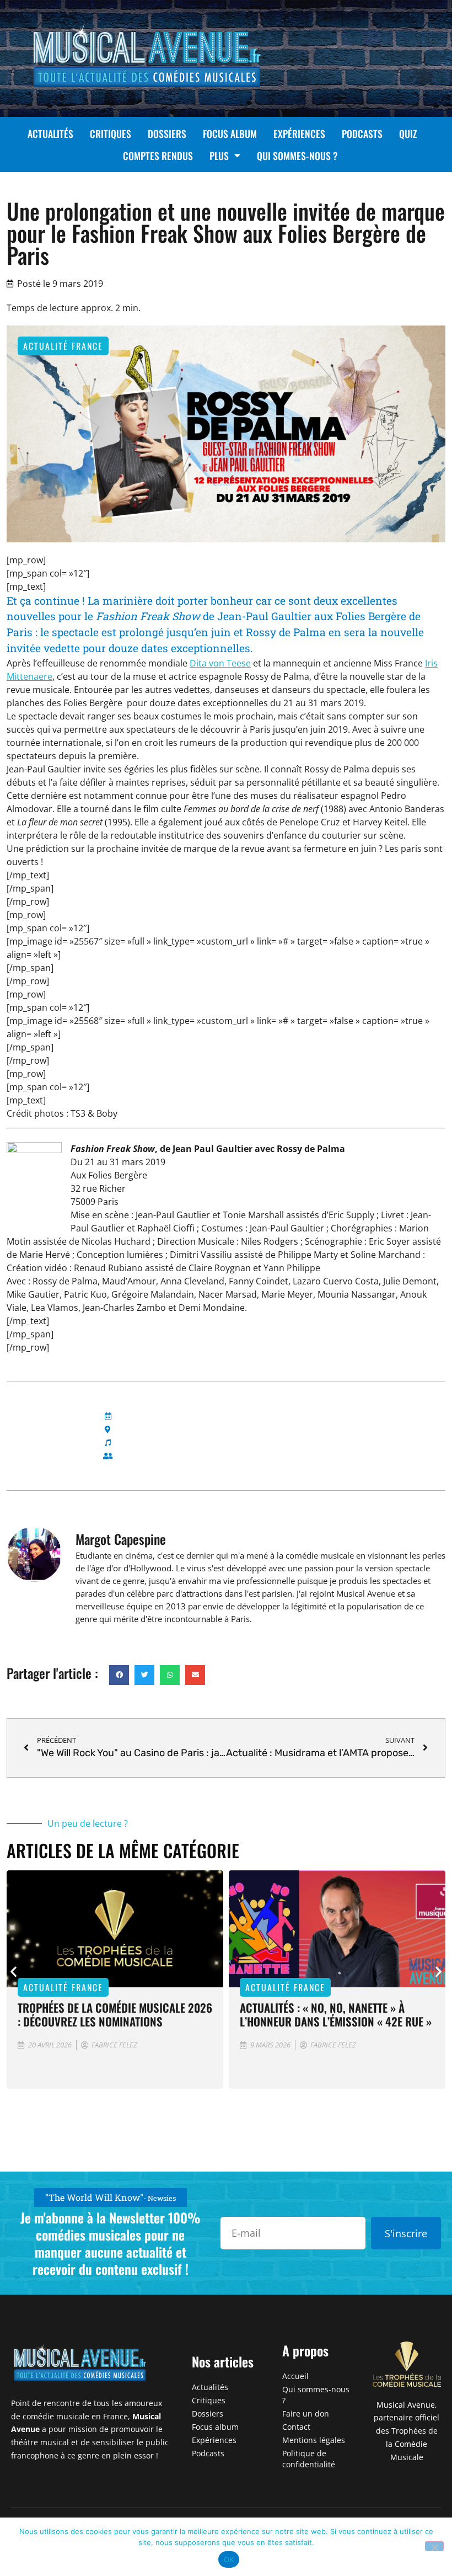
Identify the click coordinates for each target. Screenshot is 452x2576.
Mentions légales (314, 2440)
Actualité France (63, 346)
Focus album (230, 134)
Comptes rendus (158, 156)
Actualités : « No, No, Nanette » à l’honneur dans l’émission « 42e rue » (336, 2014)
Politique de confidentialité (309, 2459)
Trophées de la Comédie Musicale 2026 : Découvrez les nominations (115, 2014)
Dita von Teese (220, 663)
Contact (296, 2427)
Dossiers (167, 134)
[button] (119, 1675)
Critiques (111, 134)
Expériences (299, 134)
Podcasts (362, 134)
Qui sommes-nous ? (297, 156)
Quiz (408, 134)
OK (229, 2559)
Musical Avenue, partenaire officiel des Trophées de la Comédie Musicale (407, 2431)
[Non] (434, 2546)
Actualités (50, 134)
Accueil (295, 2376)
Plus (219, 156)
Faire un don (306, 2414)
